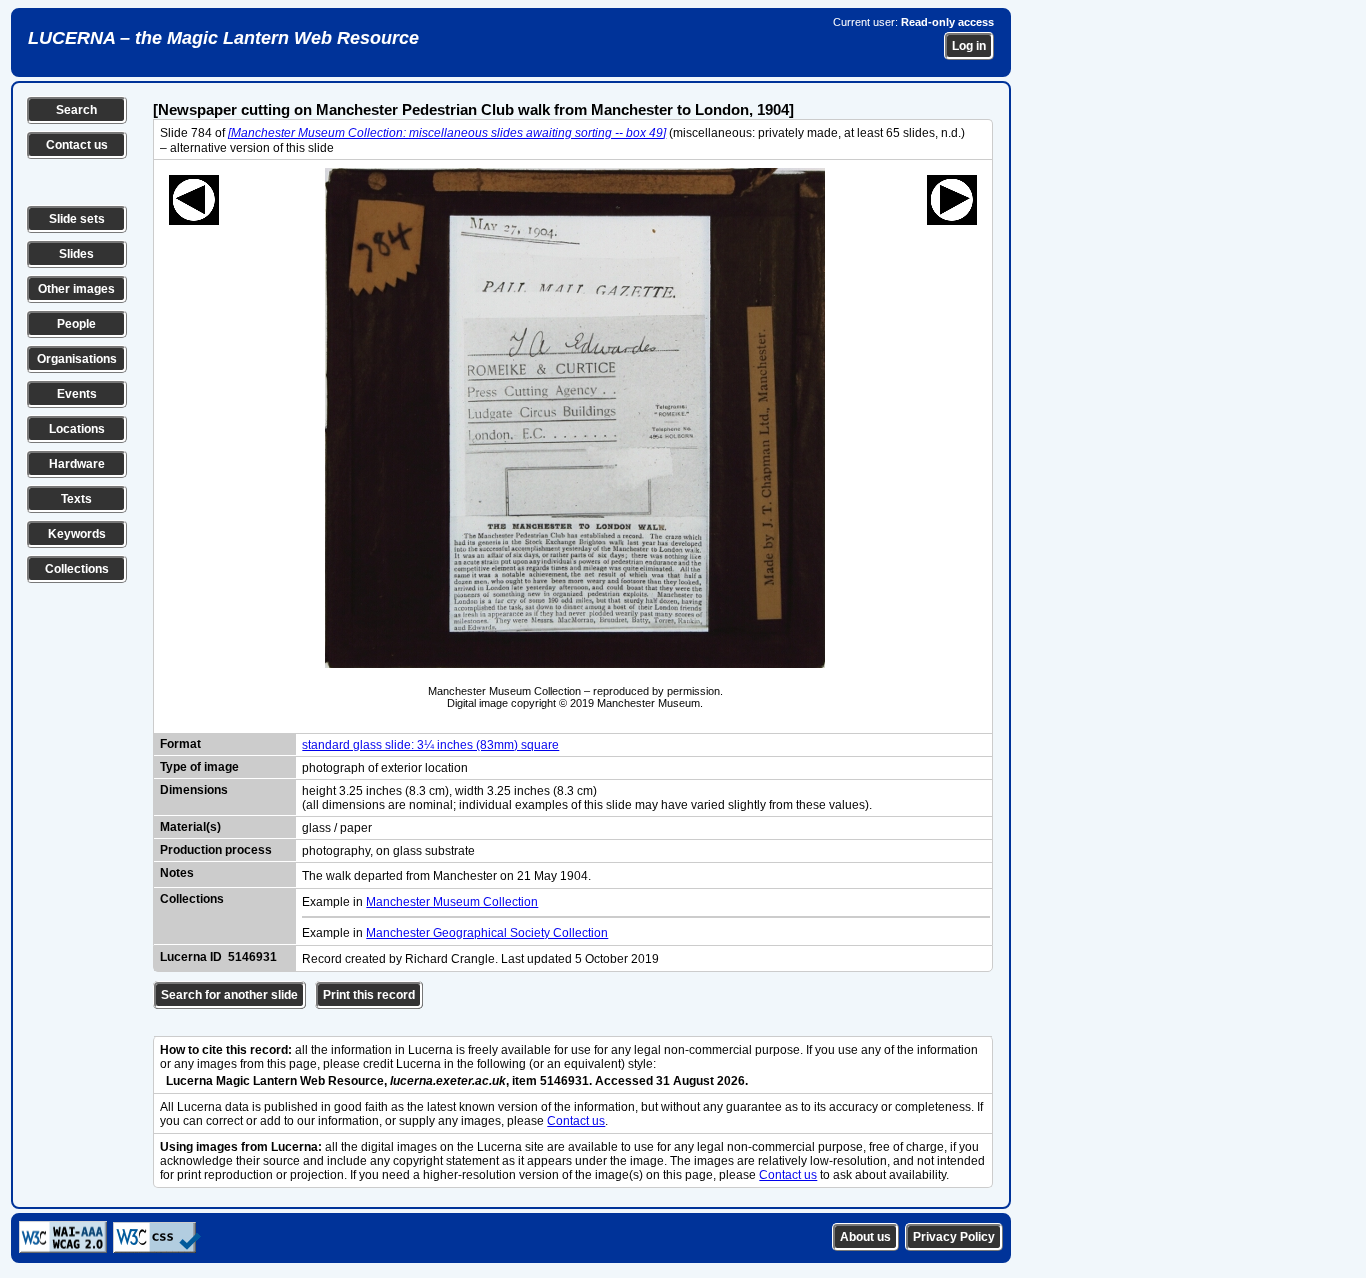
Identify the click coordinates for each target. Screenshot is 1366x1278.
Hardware (77, 464)
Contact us (77, 145)
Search (76, 110)
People (76, 324)
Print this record (369, 995)
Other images (76, 289)
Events (77, 394)
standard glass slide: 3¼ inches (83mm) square (430, 745)
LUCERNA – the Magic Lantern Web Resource (223, 38)
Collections (77, 569)
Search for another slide (229, 995)
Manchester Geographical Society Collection (487, 933)
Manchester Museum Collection (452, 902)
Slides (76, 254)
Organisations (77, 359)
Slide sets (77, 219)
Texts (76, 499)
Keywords (77, 534)
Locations (77, 429)
